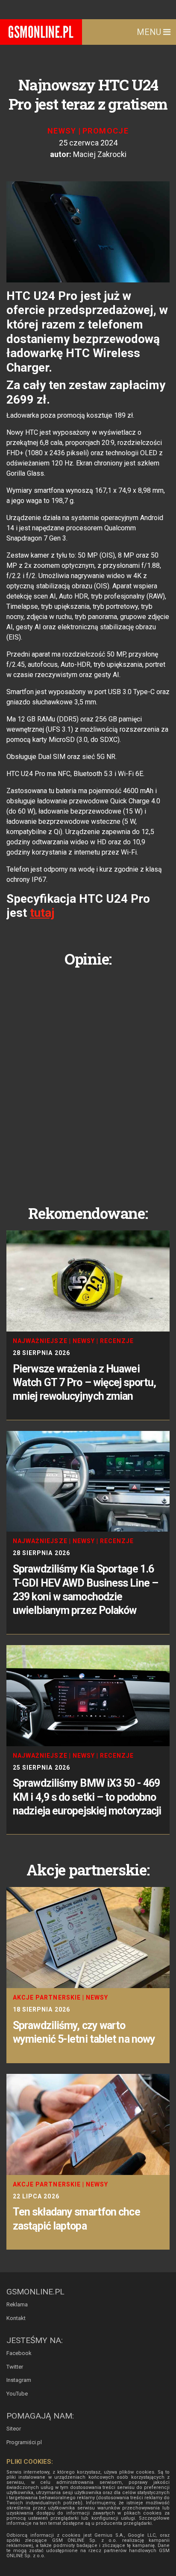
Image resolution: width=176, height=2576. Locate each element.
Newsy (62, 131)
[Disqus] (88, 1079)
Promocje (106, 131)
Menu (150, 32)
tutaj (42, 913)
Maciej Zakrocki (100, 154)
